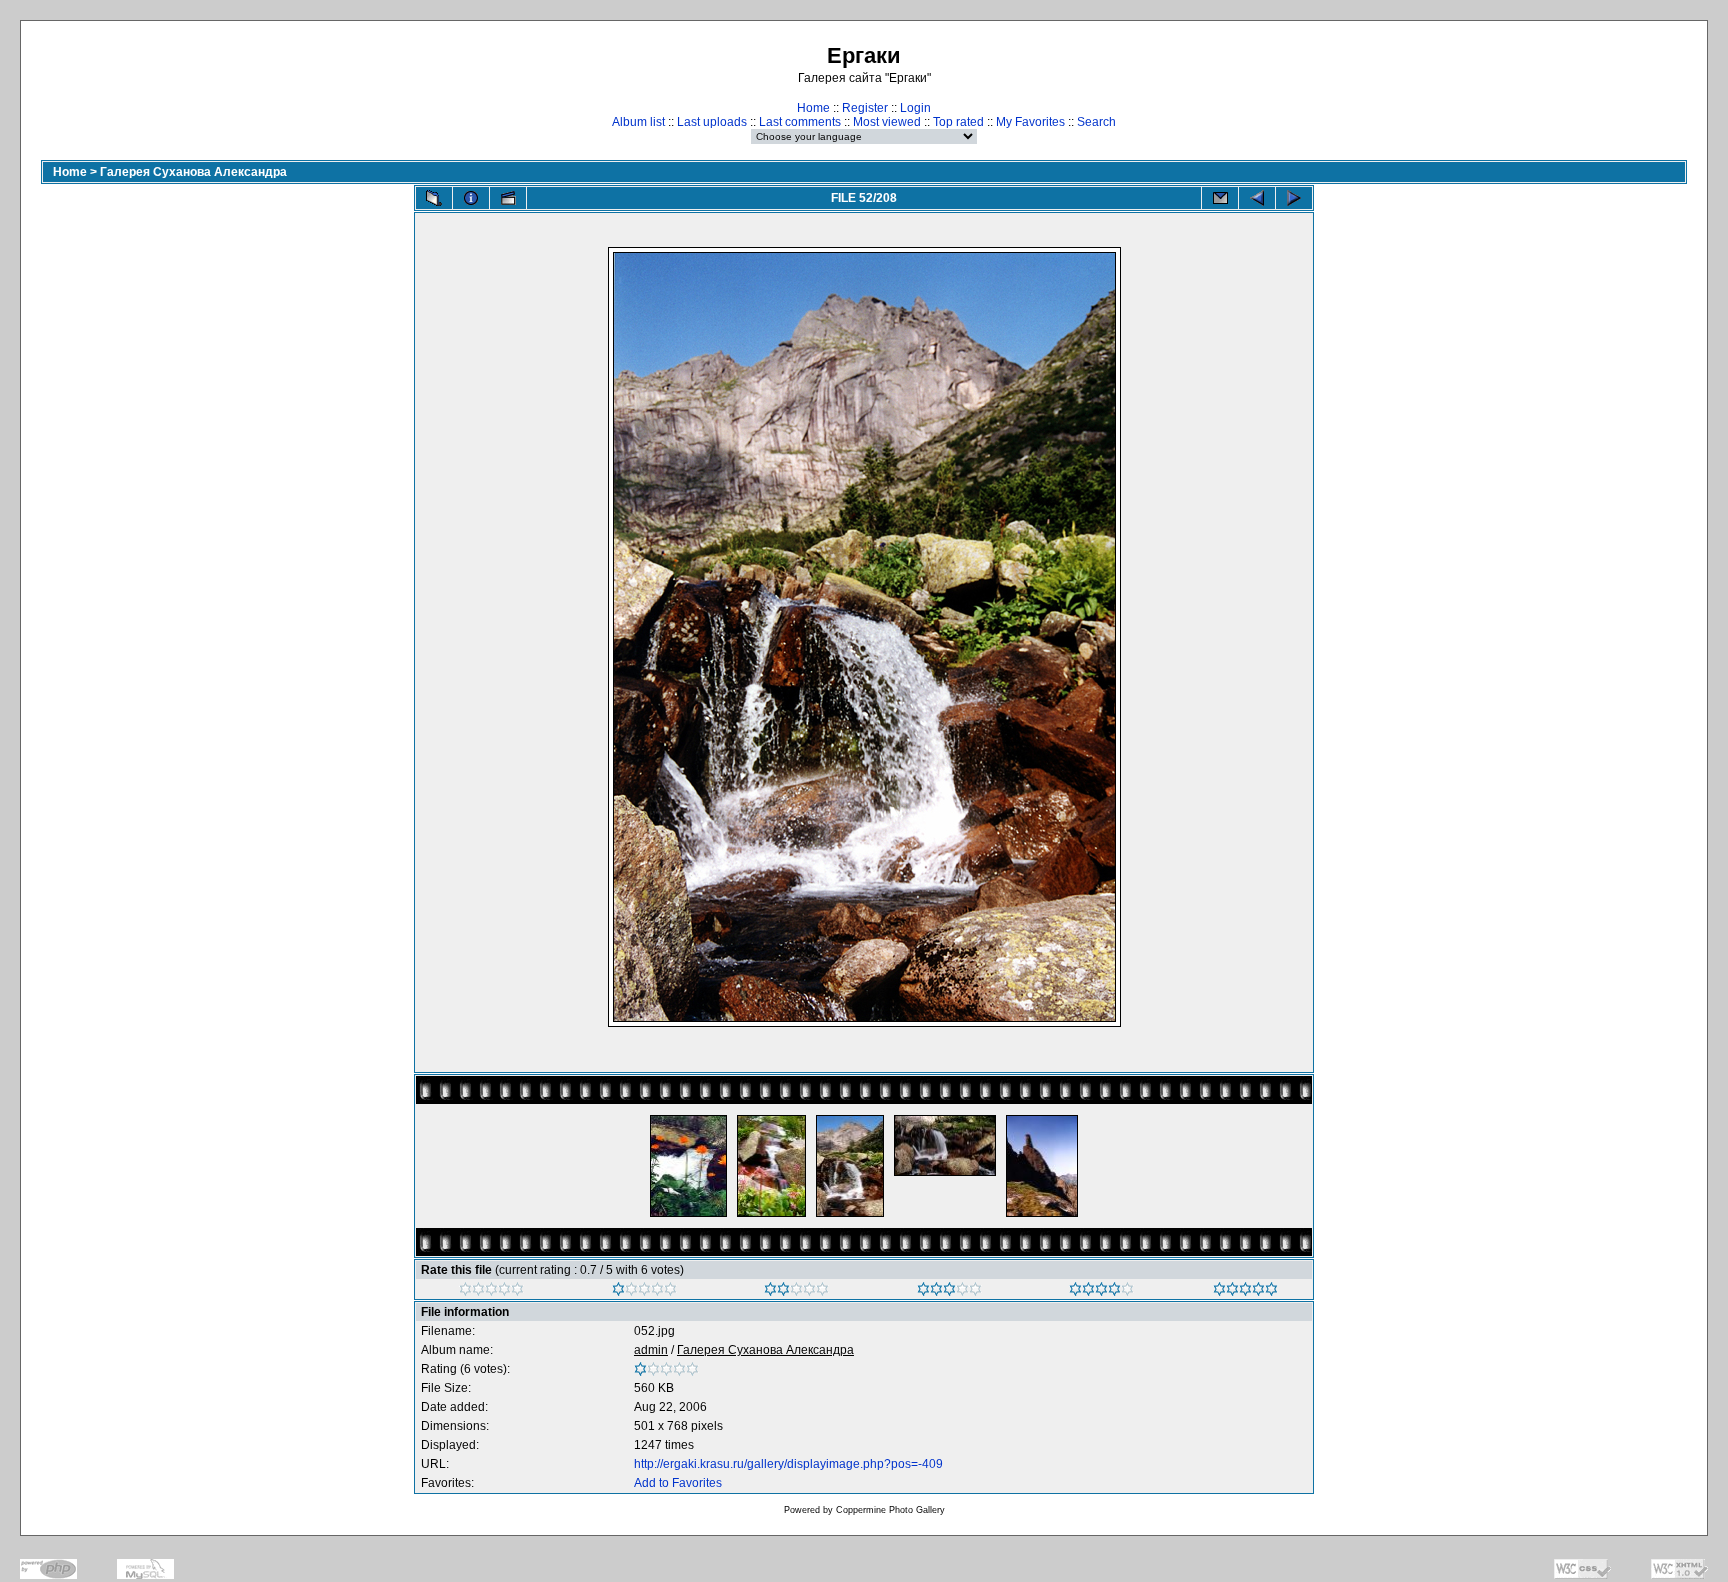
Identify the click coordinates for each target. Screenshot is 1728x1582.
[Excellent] (1101, 1292)
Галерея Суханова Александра (193, 172)
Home (813, 108)
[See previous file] (1257, 198)
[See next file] (1294, 198)
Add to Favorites (678, 1483)
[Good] (949, 1292)
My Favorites (1030, 122)
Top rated (958, 122)
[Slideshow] (508, 198)
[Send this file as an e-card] (1220, 198)
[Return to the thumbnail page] (434, 198)
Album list (638, 122)
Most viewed (887, 122)
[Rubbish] (491, 1292)
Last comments (800, 122)
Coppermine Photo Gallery (890, 1510)
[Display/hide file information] (471, 198)
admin (651, 1350)
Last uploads (712, 122)
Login (915, 108)
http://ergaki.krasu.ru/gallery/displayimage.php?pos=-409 (788, 1464)
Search (1096, 122)
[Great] (1245, 1292)
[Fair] (796, 1292)
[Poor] (644, 1292)
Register (865, 108)
